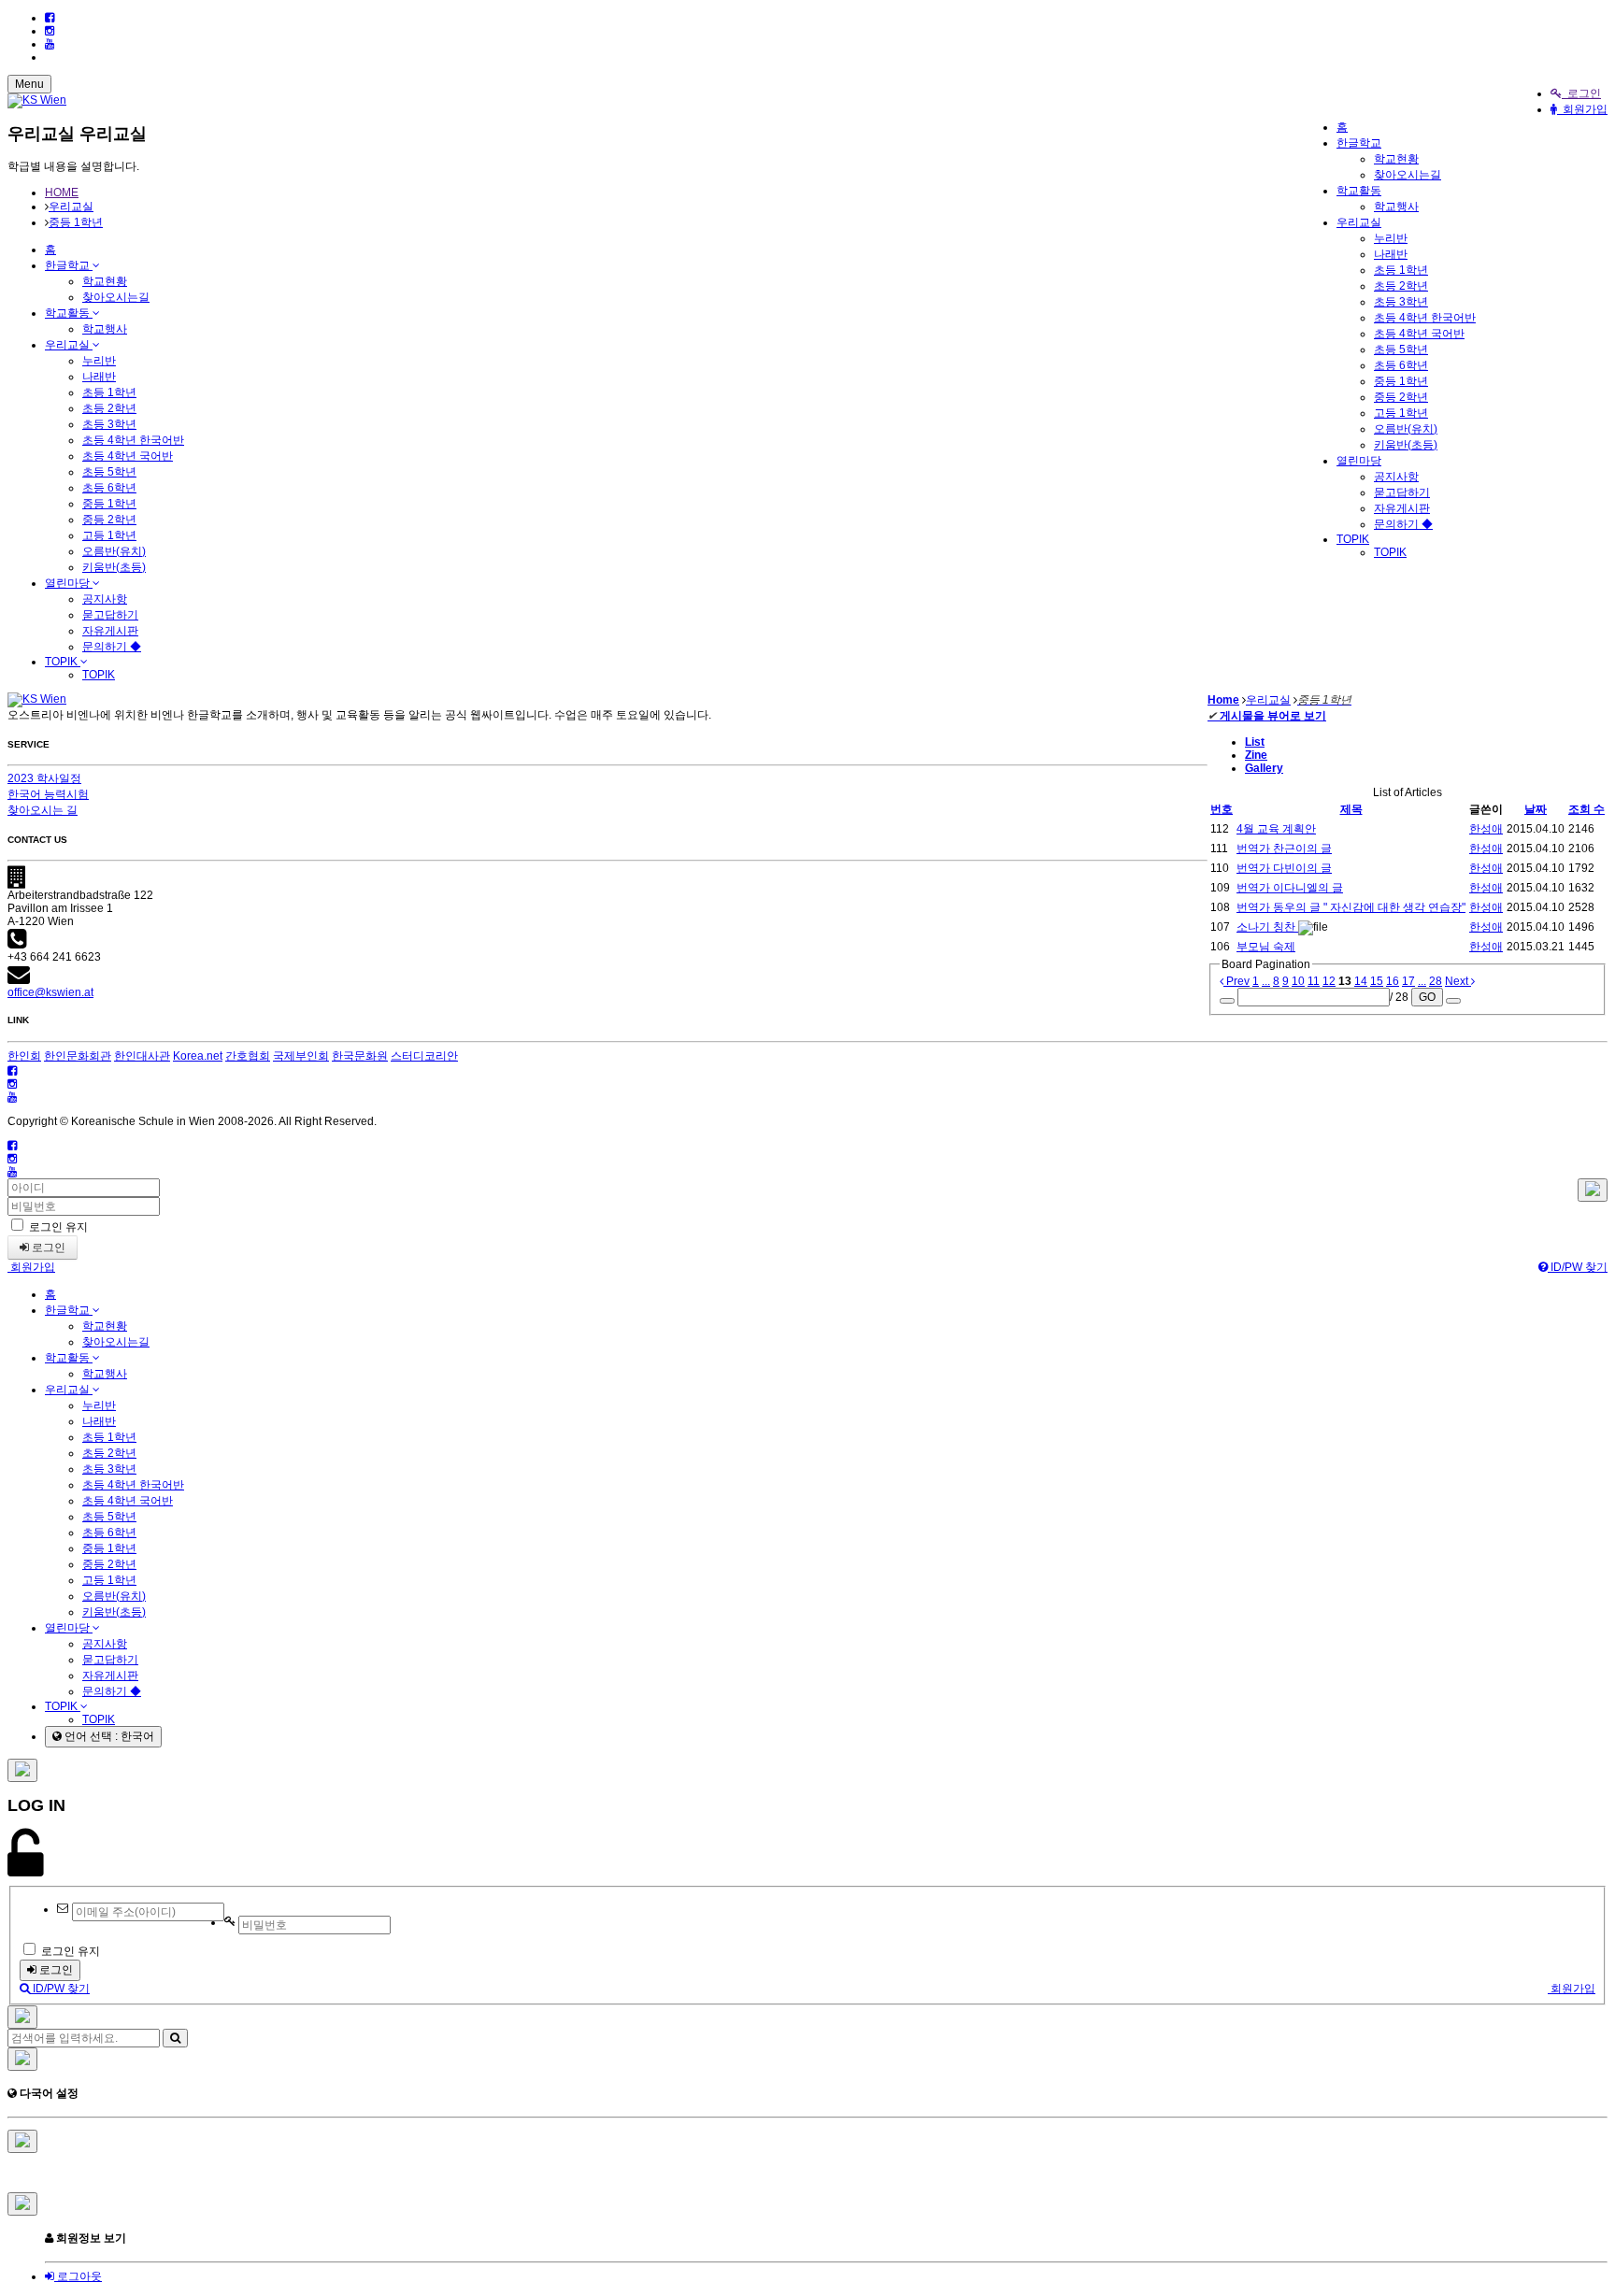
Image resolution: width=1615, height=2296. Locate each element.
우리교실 (1359, 222)
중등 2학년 (1401, 397)
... (1266, 981)
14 (1361, 981)
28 (1436, 981)
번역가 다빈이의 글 (1284, 868)
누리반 (1391, 238)
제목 (1351, 809)
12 (1329, 981)
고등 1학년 (1401, 413)
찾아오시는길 (1408, 175)
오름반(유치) (1406, 429)
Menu (29, 84)
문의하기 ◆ (1403, 524)
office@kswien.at (50, 992)
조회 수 (1586, 809)
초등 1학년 (1401, 270)
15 (1377, 981)
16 (1393, 981)
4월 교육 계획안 (1276, 829)
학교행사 (1396, 207)
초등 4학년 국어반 (1419, 334)
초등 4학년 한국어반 (1425, 318)
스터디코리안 (424, 1056)
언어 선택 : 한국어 (108, 1736)
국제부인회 (301, 1056)
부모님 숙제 (1266, 947)
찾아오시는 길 (43, 810)
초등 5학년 (1401, 349)
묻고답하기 (1402, 492)
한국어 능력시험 (48, 794)
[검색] (175, 2038)
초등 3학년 (1401, 302)
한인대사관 (142, 1056)
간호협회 (248, 1056)
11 (1314, 981)
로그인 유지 (57, 1227)
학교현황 (1396, 159)
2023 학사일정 (44, 778)
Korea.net (198, 1056)
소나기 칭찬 (1267, 927)
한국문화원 (360, 1056)
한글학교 (1359, 143)
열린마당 (1359, 461)
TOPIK (1353, 539)
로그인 (1581, 93)
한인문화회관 (78, 1056)
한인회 (24, 1056)
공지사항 (1396, 477)
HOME (62, 193)
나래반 (1391, 254)
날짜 (1536, 809)
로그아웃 (78, 2276)
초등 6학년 (1401, 365)
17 (1408, 981)
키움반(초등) (1406, 445)
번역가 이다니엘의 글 (1290, 888)
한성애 (1486, 829)
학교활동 (1359, 191)
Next (1458, 981)
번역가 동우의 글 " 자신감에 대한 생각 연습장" (1351, 907)
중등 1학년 (1401, 381)
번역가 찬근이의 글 (1284, 849)
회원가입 (1582, 109)
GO (1427, 997)
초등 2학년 (1401, 286)
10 (1298, 981)
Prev (1236, 981)
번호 (1222, 809)
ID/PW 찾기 (1578, 1267)
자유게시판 (1402, 508)
